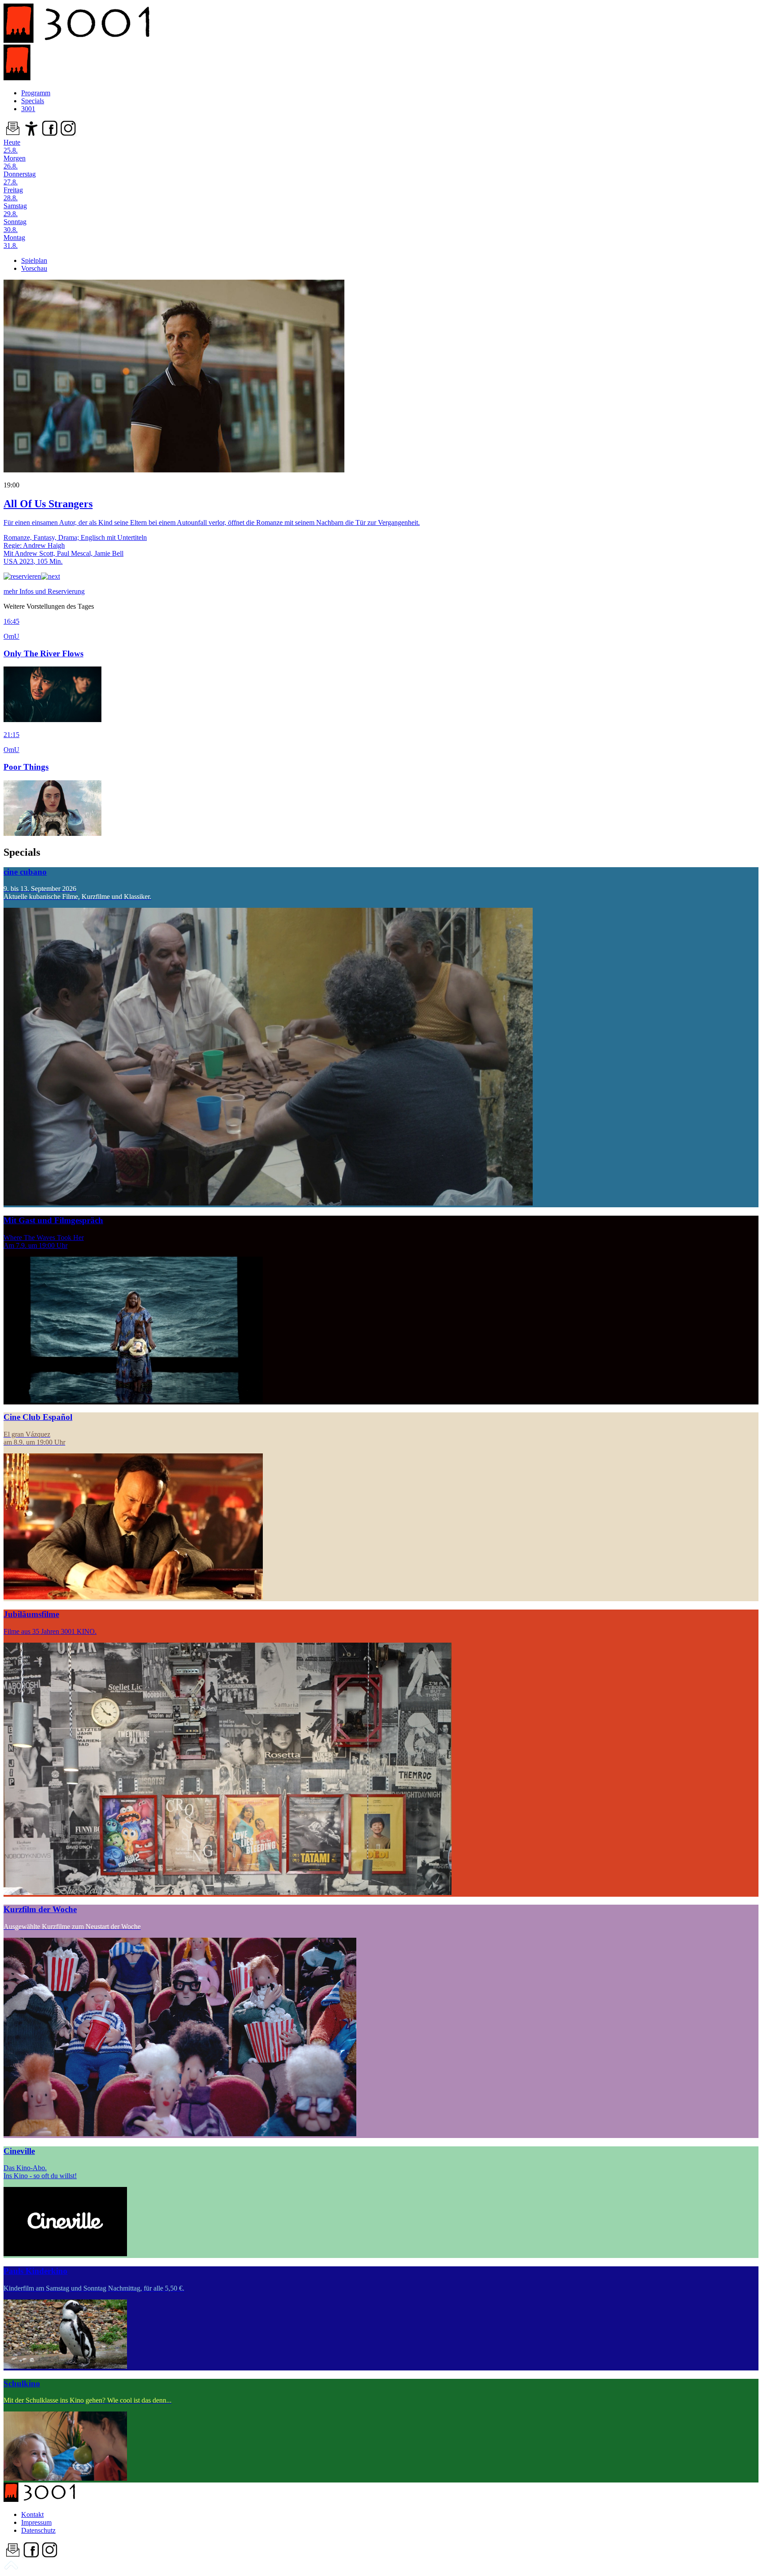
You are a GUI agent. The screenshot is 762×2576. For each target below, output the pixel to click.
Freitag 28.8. (13, 194)
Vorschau (34, 268)
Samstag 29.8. (15, 210)
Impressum (36, 2522)
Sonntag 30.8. (15, 226)
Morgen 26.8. (15, 162)
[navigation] (11, 2568)
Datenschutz (38, 2530)
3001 (28, 109)
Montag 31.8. (14, 241)
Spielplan (34, 260)
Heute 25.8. (12, 146)
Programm (36, 93)
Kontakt (32, 2514)
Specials (33, 101)
